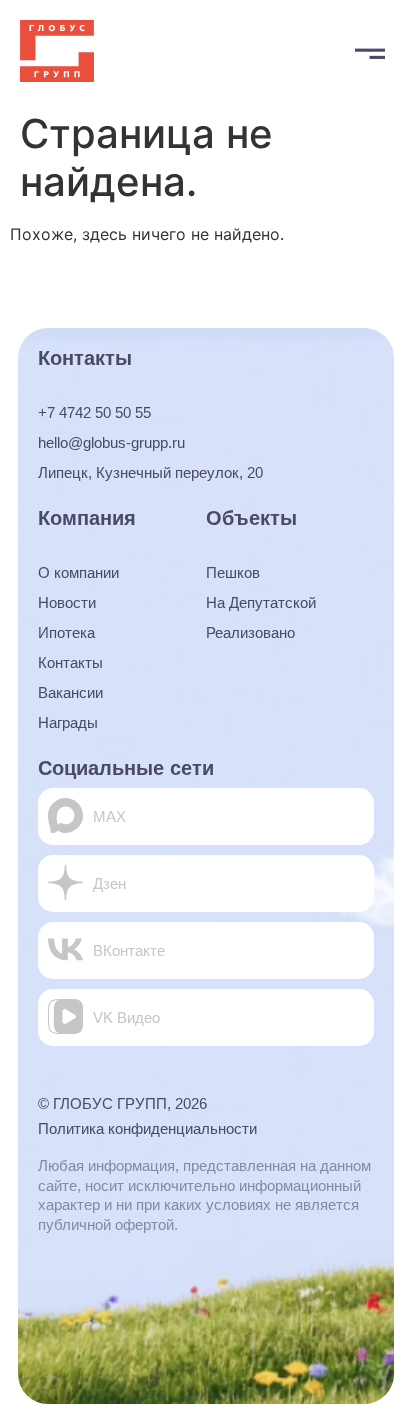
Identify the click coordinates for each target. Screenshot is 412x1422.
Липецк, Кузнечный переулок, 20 (150, 472)
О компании (78, 572)
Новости (67, 602)
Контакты (70, 662)
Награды (68, 722)
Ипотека (66, 632)
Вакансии (70, 692)
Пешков (233, 572)
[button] (369, 50)
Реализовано (250, 632)
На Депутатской (261, 602)
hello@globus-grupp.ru (111, 442)
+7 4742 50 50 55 (94, 412)
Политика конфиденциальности (147, 1128)
